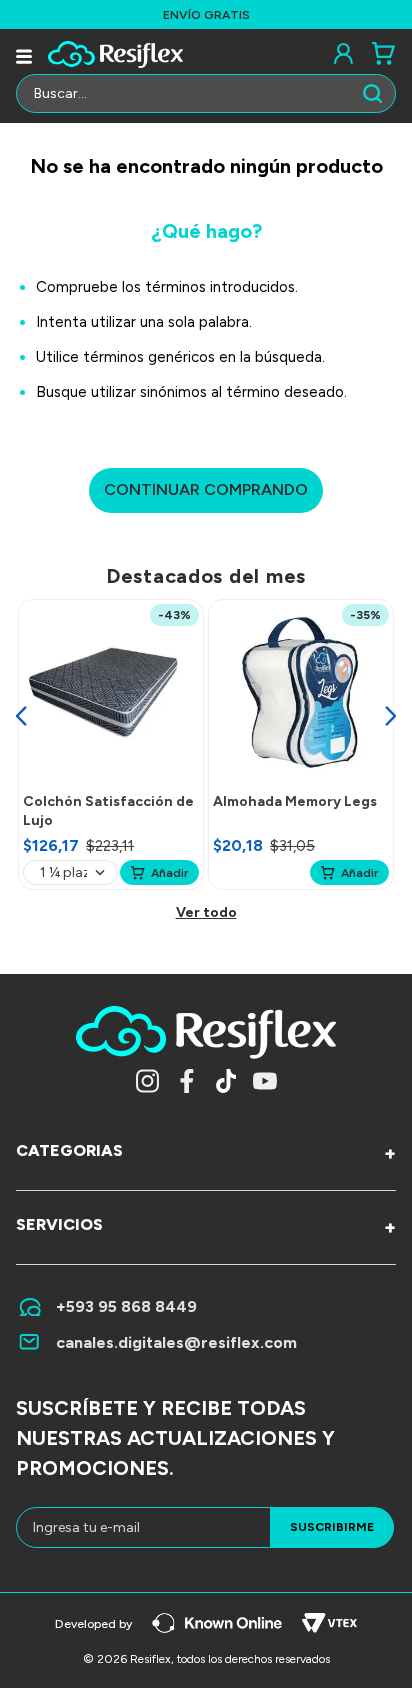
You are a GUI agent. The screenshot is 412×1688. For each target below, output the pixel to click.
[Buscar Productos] (377, 94)
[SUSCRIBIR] (332, 1527)
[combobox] (206, 98)
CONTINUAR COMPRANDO (206, 489)
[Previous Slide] (21, 716)
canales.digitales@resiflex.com (176, 1342)
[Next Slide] (391, 716)
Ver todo (206, 912)
